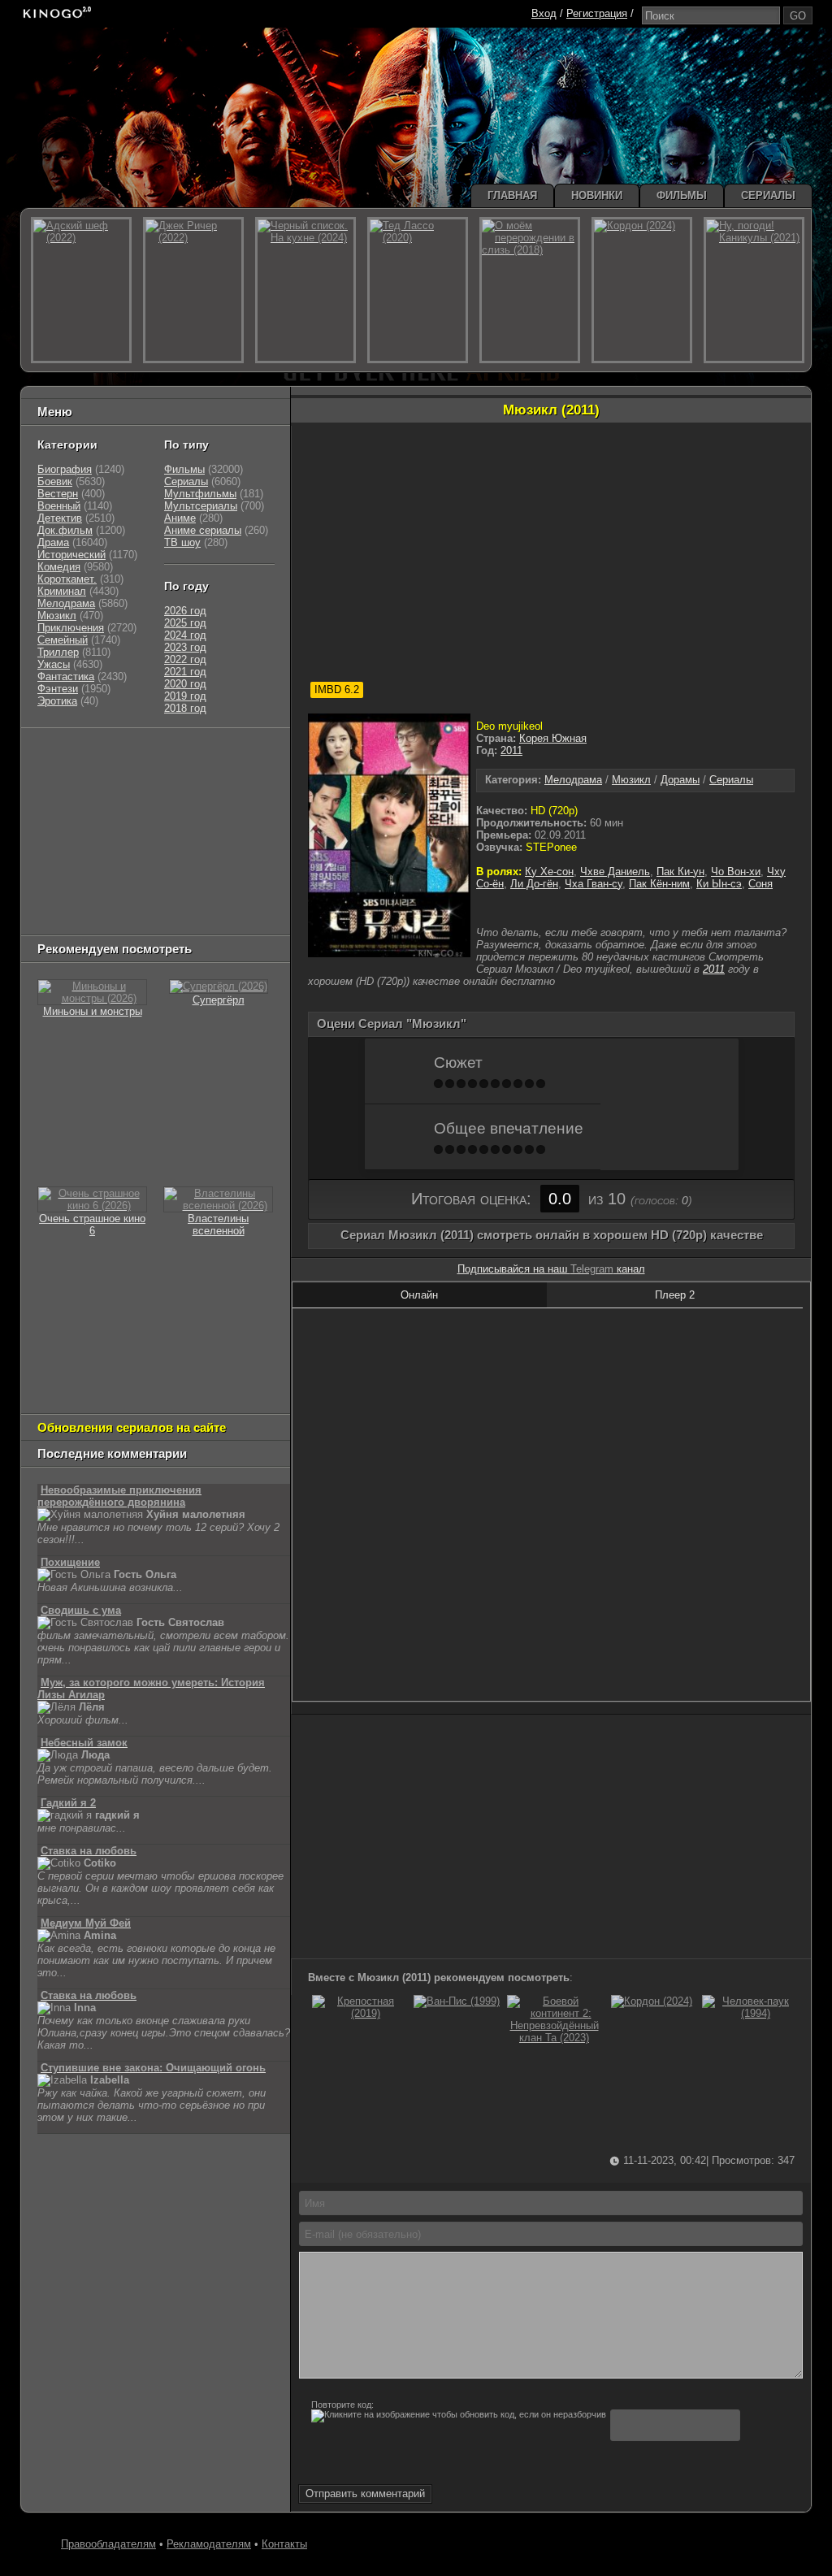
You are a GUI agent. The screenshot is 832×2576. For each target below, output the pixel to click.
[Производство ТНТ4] (227, 756)
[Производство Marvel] (71, 878)
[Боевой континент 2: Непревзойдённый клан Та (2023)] (554, 2038)
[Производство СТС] (112, 756)
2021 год (185, 672)
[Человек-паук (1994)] (749, 2013)
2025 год (185, 623)
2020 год (185, 684)
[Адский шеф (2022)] (81, 290)
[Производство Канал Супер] (79, 919)
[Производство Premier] (235, 878)
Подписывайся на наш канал (551, 1269)
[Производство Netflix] (79, 858)
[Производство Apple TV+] (182, 817)
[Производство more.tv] (149, 878)
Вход (544, 13)
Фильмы (184, 469)
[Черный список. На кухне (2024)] (305, 290)
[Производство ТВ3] (96, 776)
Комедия (59, 567)
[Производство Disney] (157, 858)
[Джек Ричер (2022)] (193, 290)
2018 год (185, 708)
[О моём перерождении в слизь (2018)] (530, 290)
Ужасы (54, 664)
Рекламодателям (209, 2544)
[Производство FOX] (58, 817)
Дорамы (680, 780)
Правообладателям (108, 2544)
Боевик (55, 481)
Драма (53, 542)
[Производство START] (63, 898)
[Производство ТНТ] (137, 776)
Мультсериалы (201, 506)
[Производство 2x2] (58, 776)
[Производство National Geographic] (165, 797)
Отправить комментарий (365, 2494)
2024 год (185, 635)
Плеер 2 (675, 1295)
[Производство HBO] (201, 837)
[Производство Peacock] (132, 898)
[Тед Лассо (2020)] (418, 290)
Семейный (63, 640)
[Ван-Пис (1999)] (457, 2001)
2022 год (185, 659)
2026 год (185, 611)
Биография (65, 469)
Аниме (180, 518)
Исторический (71, 555)
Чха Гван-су (594, 884)
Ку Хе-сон (549, 872)
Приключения (71, 628)
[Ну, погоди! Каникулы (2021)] (754, 290)
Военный (59, 506)
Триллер (58, 652)
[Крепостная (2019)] (359, 2013)
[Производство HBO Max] (206, 898)
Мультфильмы (200, 494)
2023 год (185, 647)
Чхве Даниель (615, 872)
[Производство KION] (166, 756)
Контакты (284, 2544)
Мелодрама (573, 780)
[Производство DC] (210, 858)
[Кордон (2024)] (652, 2001)
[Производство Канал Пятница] (153, 919)
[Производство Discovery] (79, 797)
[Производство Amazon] (116, 817)
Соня (760, 884)
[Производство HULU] (63, 756)
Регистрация (597, 13)
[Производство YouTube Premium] (207, 776)
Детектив (60, 518)
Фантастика (66, 677)
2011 (511, 750)
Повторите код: (342, 2405)
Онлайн (419, 1295)
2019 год (185, 696)
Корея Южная (553, 738)
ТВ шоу (182, 542)
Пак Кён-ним (659, 884)
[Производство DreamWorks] (107, 837)
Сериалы (731, 780)
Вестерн (58, 494)
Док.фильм (65, 530)
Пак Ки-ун (680, 872)
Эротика (57, 701)
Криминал (62, 591)
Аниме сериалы (203, 530)
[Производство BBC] (243, 797)
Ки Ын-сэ (719, 884)
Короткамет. (67, 579)
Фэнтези (58, 689)
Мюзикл (631, 780)
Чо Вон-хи (736, 872)
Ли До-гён (534, 884)
